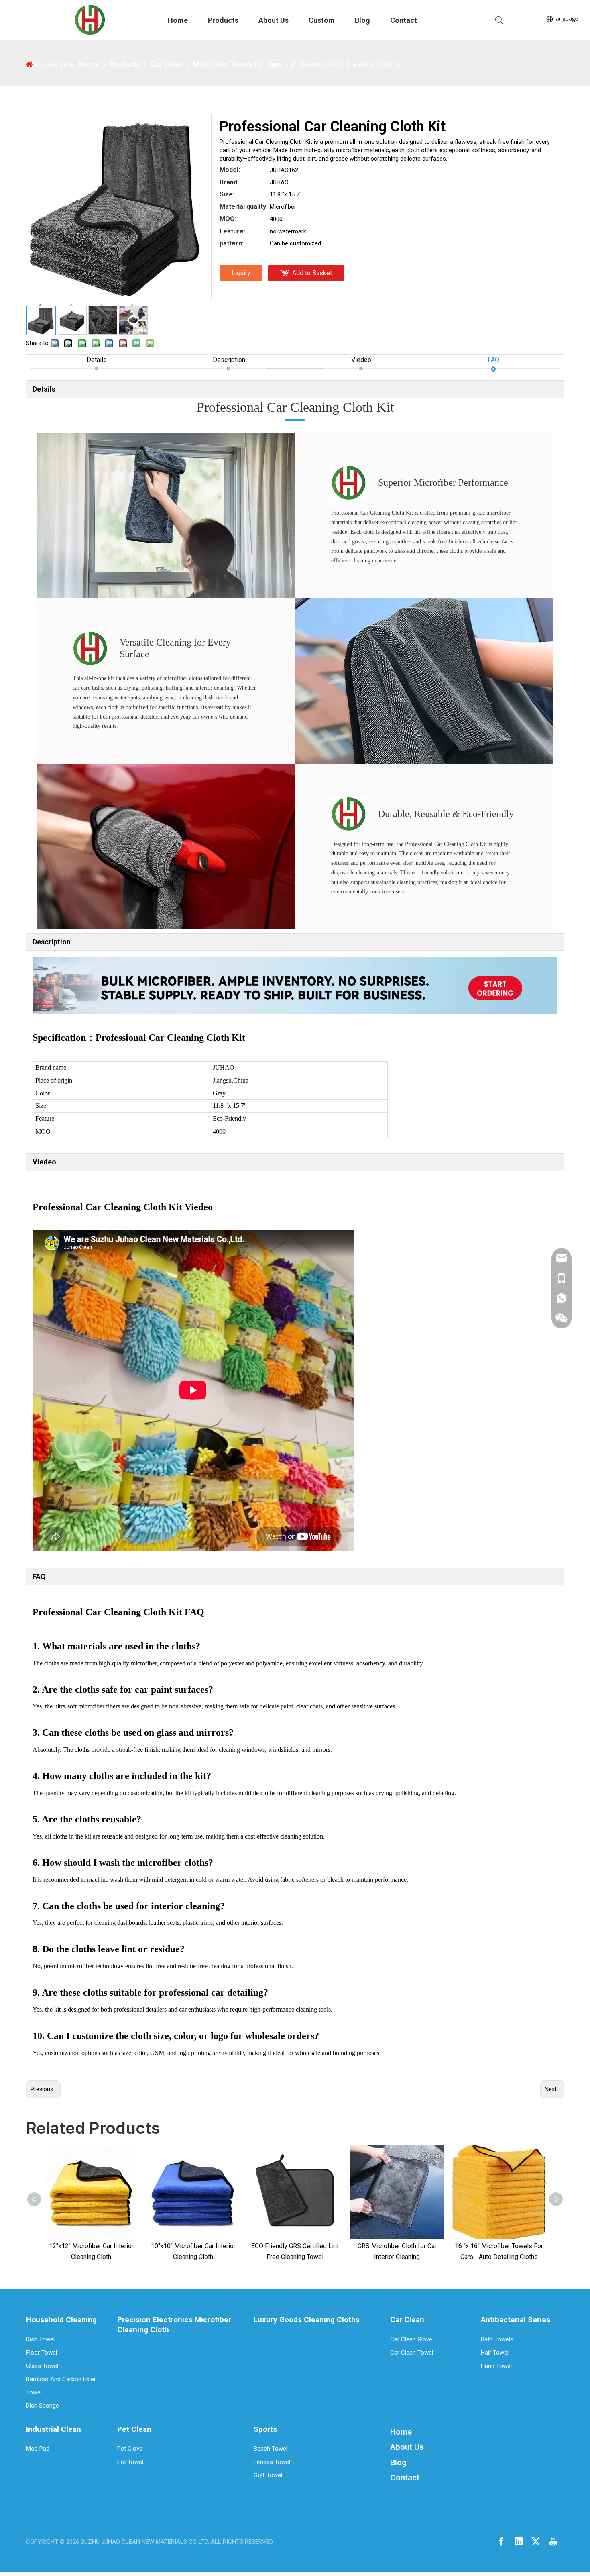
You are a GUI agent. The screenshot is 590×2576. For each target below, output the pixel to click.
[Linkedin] (519, 2541)
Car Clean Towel (412, 2353)
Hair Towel (495, 2353)
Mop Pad (38, 2449)
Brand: (229, 182)
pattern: (232, 243)
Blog (362, 20)
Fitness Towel (272, 2462)
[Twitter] (536, 2541)
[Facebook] (501, 2541)
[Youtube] (553, 2541)
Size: (227, 194)
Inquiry (241, 273)
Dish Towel (40, 2339)
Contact (404, 20)
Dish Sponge (43, 2406)
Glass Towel (42, 2366)
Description (229, 360)
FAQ (493, 360)
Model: (230, 170)
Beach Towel (271, 2449)
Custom (322, 20)
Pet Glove (130, 2449)
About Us (274, 20)
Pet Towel (130, 2462)
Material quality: (244, 207)
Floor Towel (42, 2353)
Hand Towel (496, 2366)
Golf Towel (268, 2475)
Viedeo (361, 360)
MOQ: (228, 219)
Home (178, 20)
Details (97, 360)
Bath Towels (497, 2339)
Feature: (232, 231)
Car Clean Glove (411, 2339)
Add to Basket (312, 273)
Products (223, 20)
